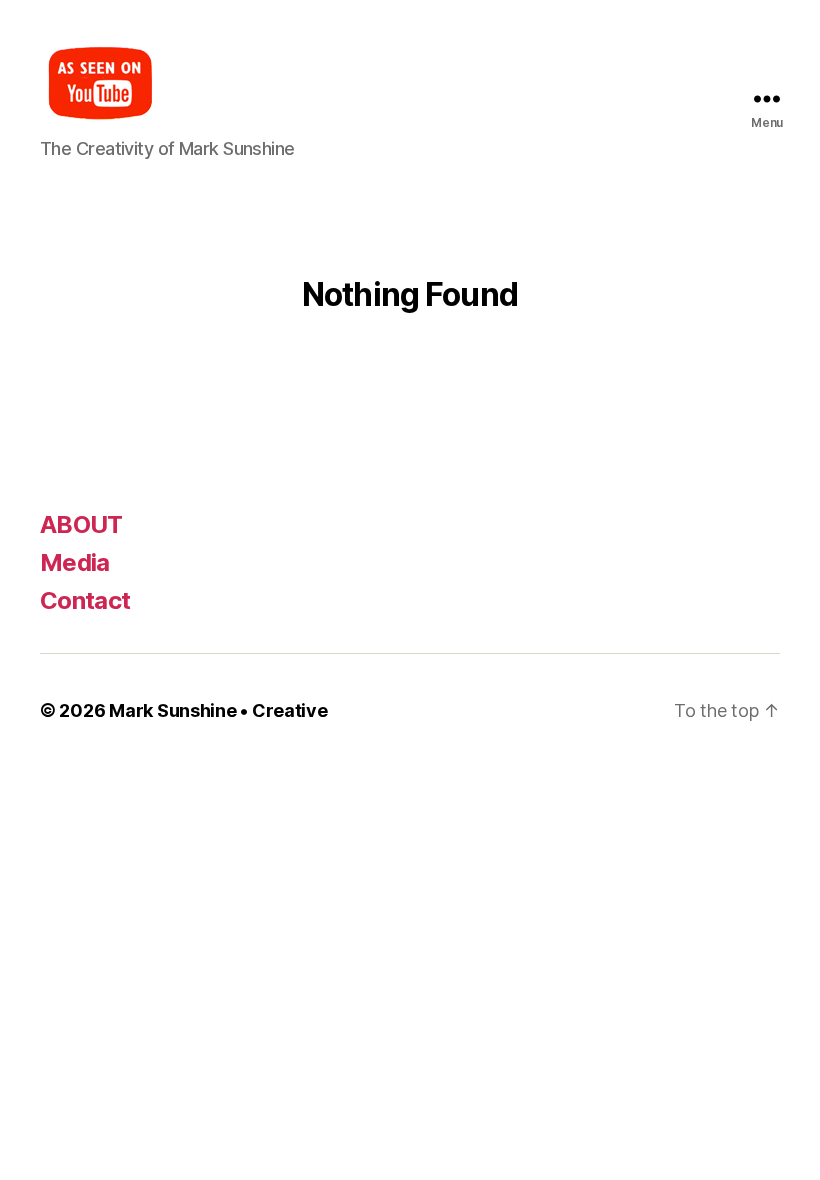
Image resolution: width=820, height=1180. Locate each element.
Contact (85, 600)
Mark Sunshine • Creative (218, 710)
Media (75, 562)
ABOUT (81, 524)
